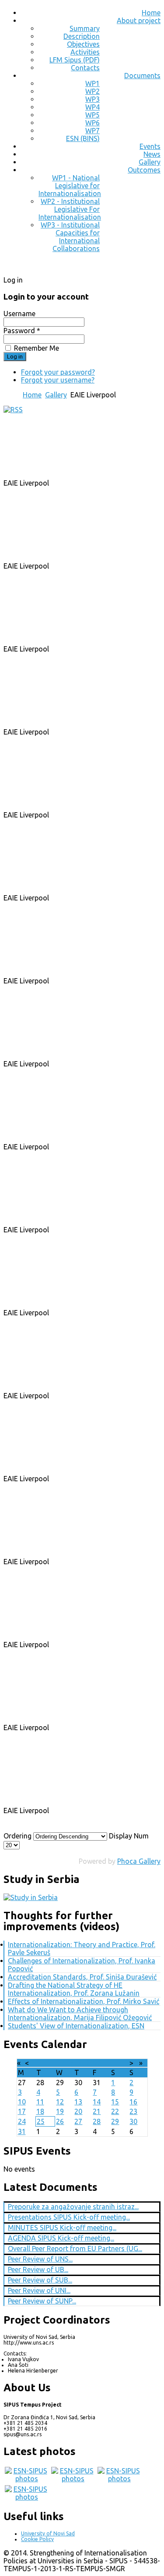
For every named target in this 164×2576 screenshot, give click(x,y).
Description (82, 36)
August (73, 2063)
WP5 (92, 115)
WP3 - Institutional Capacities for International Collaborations (70, 237)
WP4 (92, 107)
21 (97, 2111)
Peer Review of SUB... (40, 2280)
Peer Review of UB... (38, 2269)
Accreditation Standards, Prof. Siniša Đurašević (82, 1977)
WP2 (92, 91)
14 (97, 2102)
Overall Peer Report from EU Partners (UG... (75, 2248)
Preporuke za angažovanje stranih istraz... (73, 2207)
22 (115, 2111)
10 (22, 2102)
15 (115, 2102)
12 (60, 2102)
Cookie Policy (37, 2539)
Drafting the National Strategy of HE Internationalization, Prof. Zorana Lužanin (74, 1989)
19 (60, 2111)
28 (97, 2121)
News (152, 154)
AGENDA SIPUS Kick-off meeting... (61, 2238)
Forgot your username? (58, 380)
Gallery (150, 162)
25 (41, 2121)
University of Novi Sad (48, 2533)
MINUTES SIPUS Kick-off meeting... (62, 2228)
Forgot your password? (58, 372)
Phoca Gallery (139, 1861)
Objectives (83, 44)
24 (22, 2121)
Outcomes (144, 170)
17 (22, 2111)
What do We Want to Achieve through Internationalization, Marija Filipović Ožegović (80, 2014)
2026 (94, 2063)
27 (78, 2121)
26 (60, 2121)
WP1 (92, 83)
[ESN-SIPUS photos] (27, 2479)
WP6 (92, 123)
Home (151, 13)
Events (150, 146)
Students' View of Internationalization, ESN (76, 2026)
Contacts (85, 68)
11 (40, 2102)
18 (40, 2111)
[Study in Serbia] (31, 1897)
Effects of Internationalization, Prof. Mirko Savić (84, 2001)
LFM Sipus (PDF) (75, 60)
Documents (142, 76)
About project (139, 21)
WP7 (92, 131)
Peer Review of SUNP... (42, 2301)
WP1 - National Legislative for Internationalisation (70, 186)
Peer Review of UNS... (40, 2259)
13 (78, 2102)
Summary (85, 28)
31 (22, 2131)
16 (133, 2102)
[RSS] (13, 410)
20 (78, 2111)
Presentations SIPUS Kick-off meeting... (69, 2217)
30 (133, 2121)
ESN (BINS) (83, 138)
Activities (85, 52)
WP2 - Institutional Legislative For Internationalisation (70, 209)
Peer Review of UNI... (39, 2290)
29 (115, 2121)
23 (133, 2111)
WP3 (92, 99)
